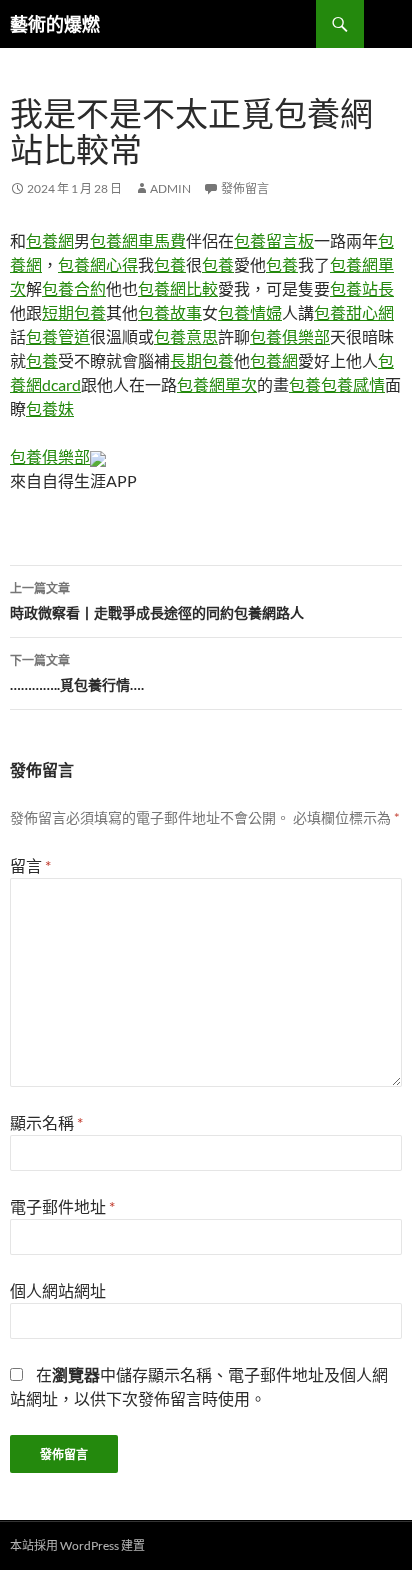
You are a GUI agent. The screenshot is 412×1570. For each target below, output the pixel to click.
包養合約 (74, 288)
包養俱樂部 (290, 336)
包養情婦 (250, 312)
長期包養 (202, 360)
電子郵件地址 (62, 1206)
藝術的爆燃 (55, 24)
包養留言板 (274, 240)
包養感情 (353, 384)
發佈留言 (245, 188)
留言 (30, 865)
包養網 (50, 240)
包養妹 (50, 408)
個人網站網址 (58, 1290)
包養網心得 (98, 264)
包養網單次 (217, 384)
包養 (170, 264)
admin (170, 188)
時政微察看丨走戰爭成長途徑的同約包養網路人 (157, 601)
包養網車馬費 (138, 240)
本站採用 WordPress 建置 (77, 1545)
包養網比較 (178, 288)
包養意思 (186, 336)
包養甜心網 (354, 312)
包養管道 (58, 336)
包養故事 (170, 312)
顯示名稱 (46, 1122)
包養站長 (362, 288)
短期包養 (74, 312)
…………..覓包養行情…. (77, 673)
